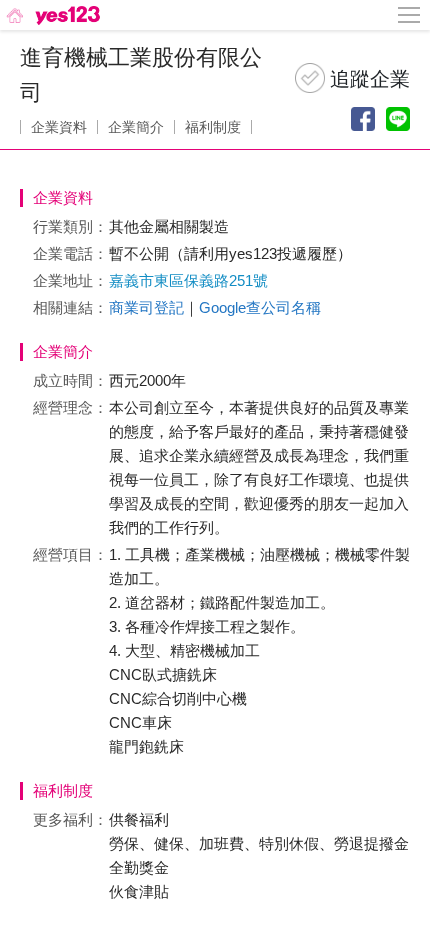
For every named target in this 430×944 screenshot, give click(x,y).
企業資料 (59, 127)
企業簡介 (136, 127)
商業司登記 (146, 307)
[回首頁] (51, 15)
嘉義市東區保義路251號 (188, 280)
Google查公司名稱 (260, 307)
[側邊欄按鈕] (410, 15)
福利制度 (213, 127)
